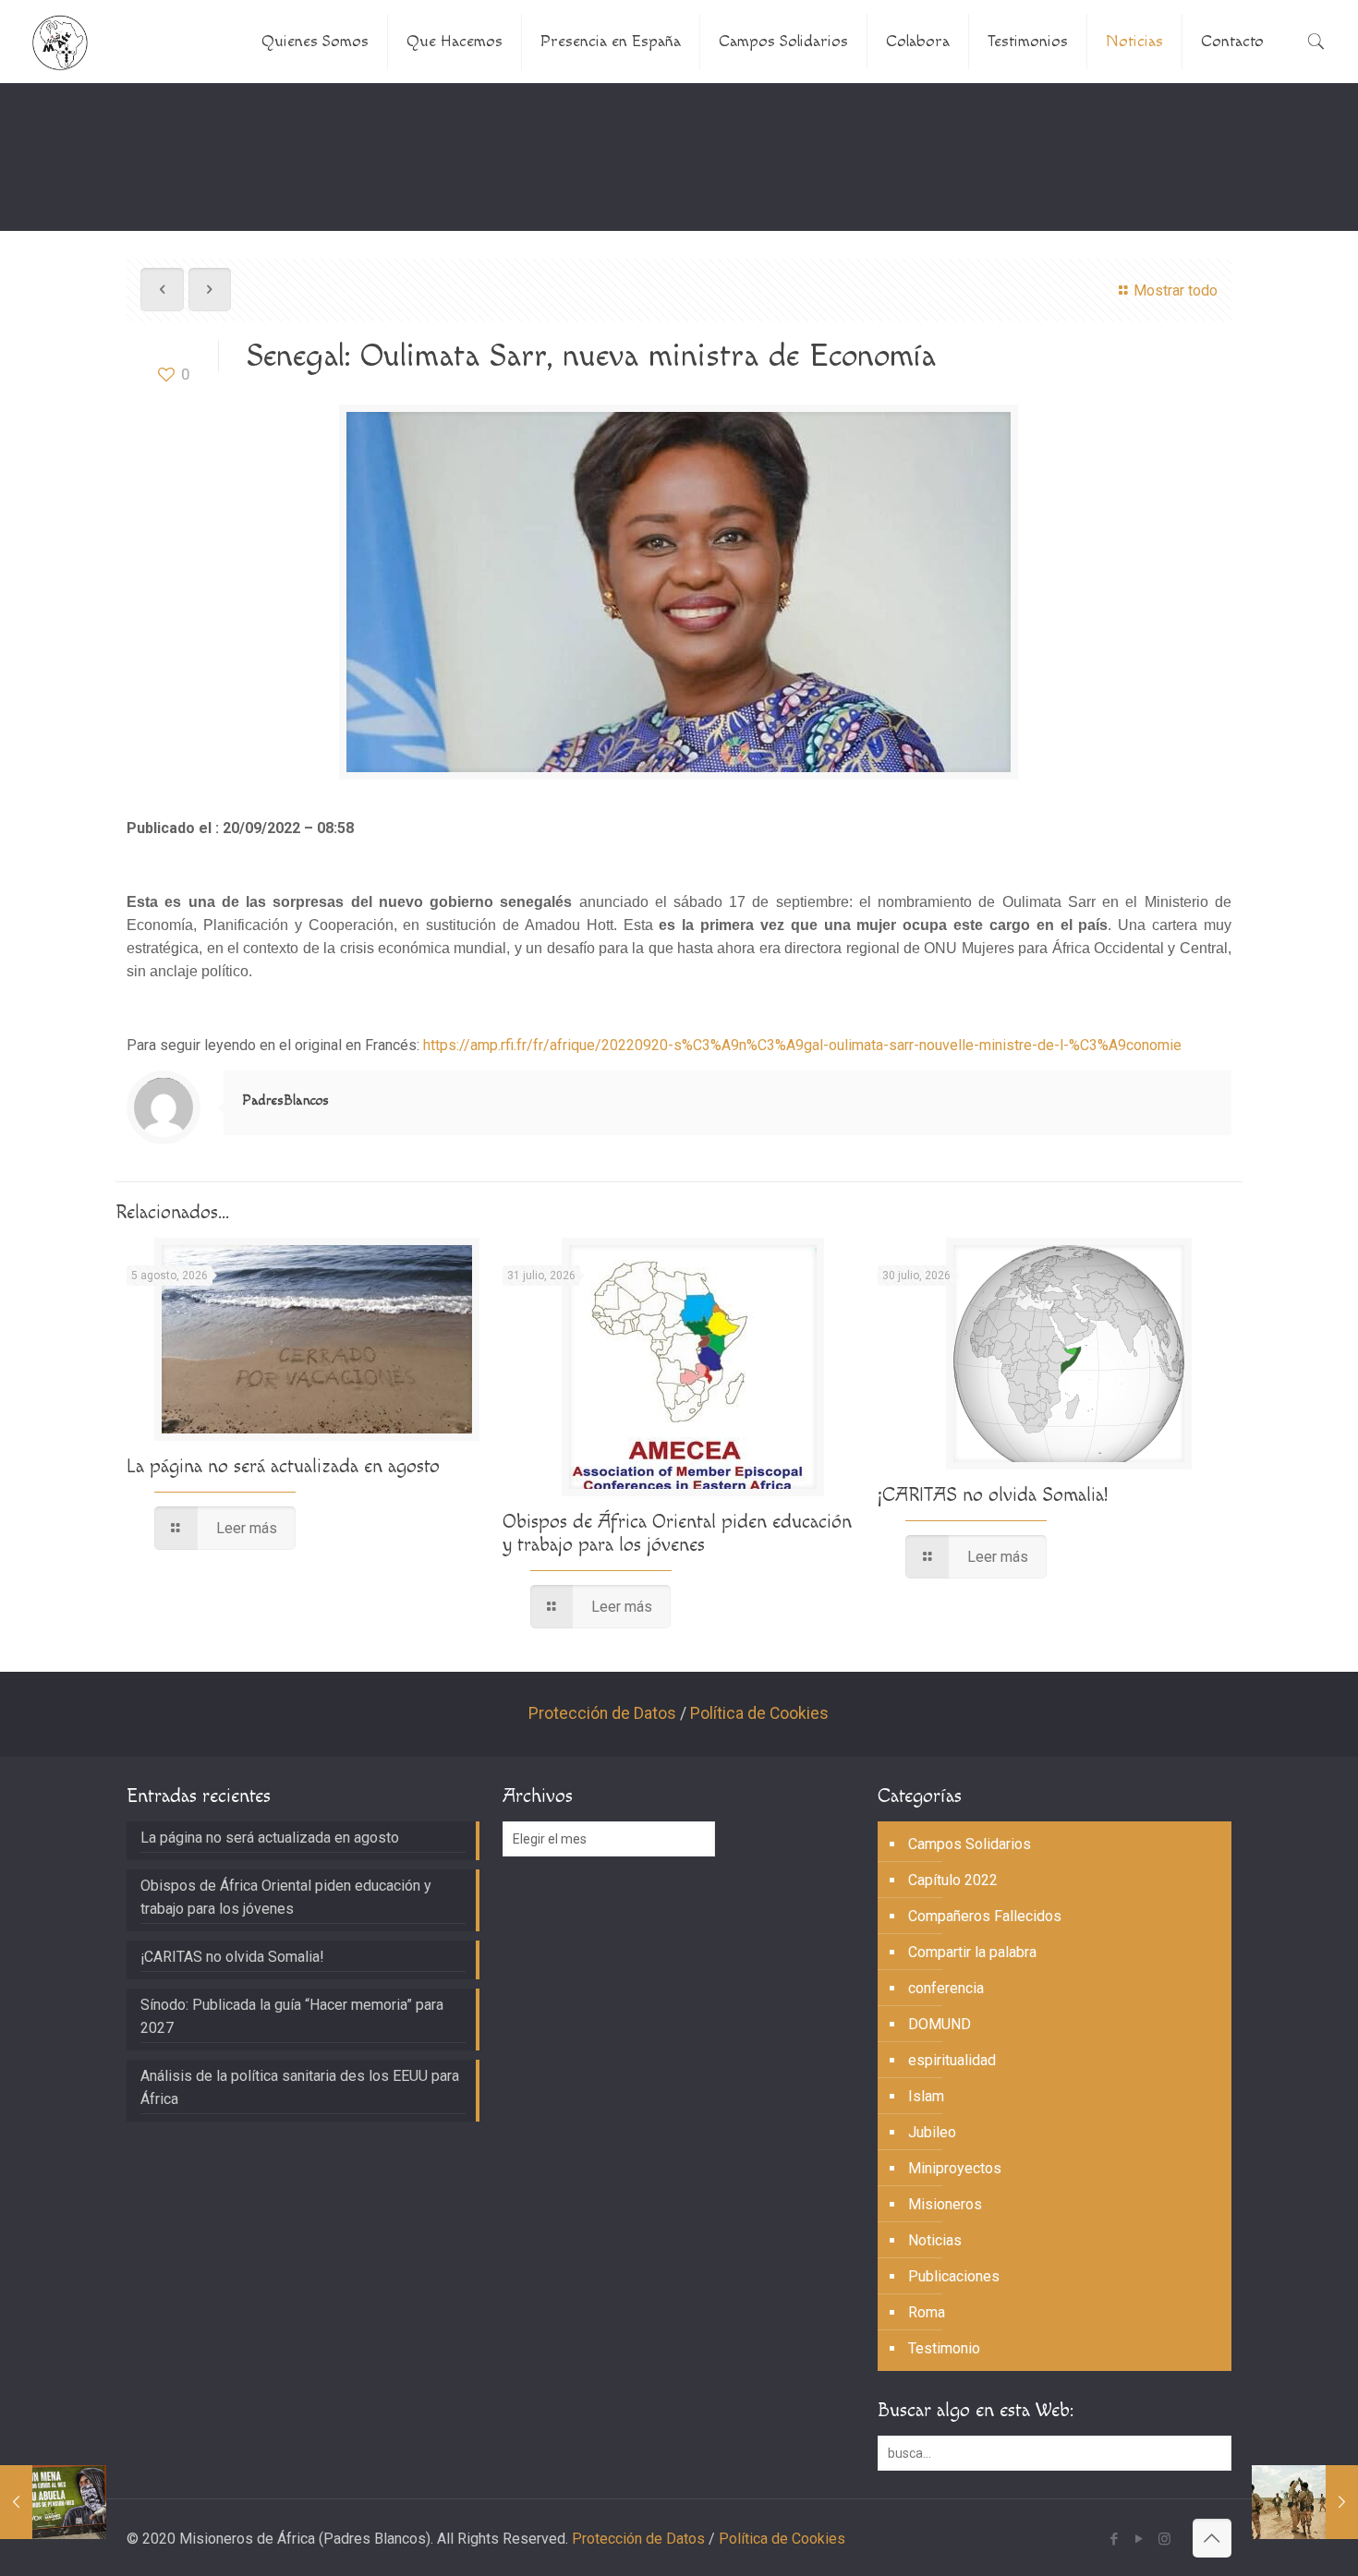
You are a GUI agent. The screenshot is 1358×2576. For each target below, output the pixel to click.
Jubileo (932, 2132)
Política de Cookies (759, 1713)
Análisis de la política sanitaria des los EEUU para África (300, 2087)
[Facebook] (1115, 2539)
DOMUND (940, 2024)
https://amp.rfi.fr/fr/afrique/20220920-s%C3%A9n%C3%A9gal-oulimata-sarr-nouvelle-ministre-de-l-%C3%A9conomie (802, 1045)
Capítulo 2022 (953, 1880)
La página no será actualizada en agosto (283, 1466)
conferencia (946, 1988)
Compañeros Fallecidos (985, 1916)
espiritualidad (952, 2060)
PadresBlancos (285, 1101)
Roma (927, 2312)
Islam (926, 2096)
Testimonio (944, 2348)
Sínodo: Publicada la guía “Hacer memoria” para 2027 (292, 2016)
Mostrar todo (1175, 290)
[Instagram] (1164, 2539)
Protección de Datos (602, 1713)
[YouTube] (1140, 2539)
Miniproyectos (955, 2168)
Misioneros (945, 2204)
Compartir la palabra (972, 1952)
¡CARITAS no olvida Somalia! (993, 1495)
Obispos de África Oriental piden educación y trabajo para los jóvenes (677, 1533)
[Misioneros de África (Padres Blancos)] (60, 42)
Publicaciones (954, 2276)
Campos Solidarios (970, 1844)
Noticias (935, 2240)
